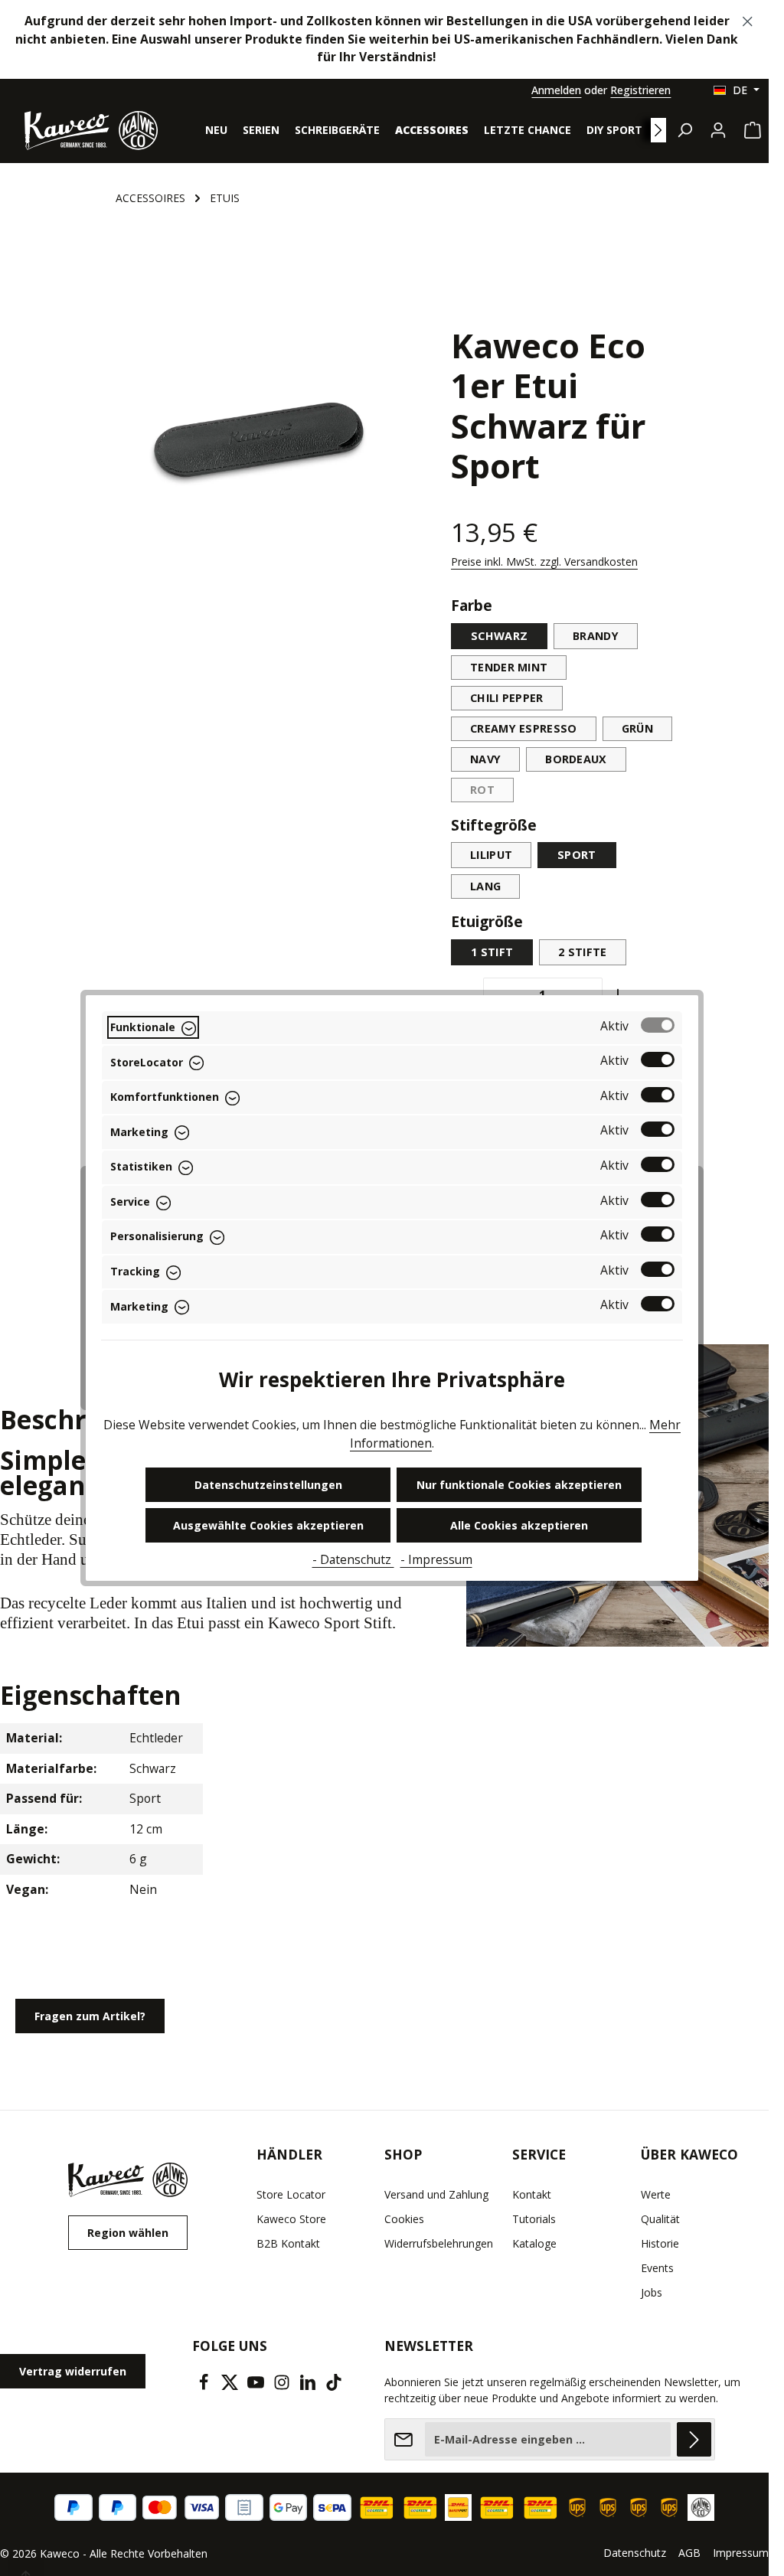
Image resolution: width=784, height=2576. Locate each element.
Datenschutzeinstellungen (268, 1485)
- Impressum (436, 1559)
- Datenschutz (353, 1559)
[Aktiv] (658, 1025)
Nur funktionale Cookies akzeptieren (519, 1485)
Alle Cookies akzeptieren (519, 1525)
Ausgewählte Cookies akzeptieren (268, 1525)
